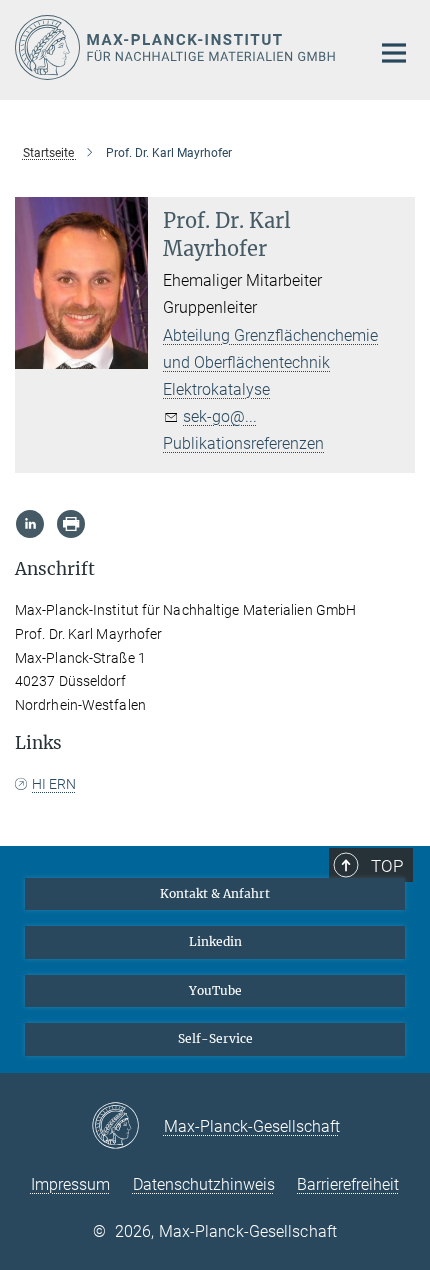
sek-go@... (220, 416)
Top (387, 866)
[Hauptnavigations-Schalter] (394, 53)
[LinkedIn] (30, 524)
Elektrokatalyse (216, 389)
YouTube (215, 990)
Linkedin (215, 941)
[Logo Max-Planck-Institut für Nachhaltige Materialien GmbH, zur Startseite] (177, 47)
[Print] (71, 524)
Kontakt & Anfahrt (215, 893)
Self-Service (215, 1038)
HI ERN (54, 784)
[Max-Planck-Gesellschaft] (127, 1127)
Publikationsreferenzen (243, 443)
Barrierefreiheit (348, 1184)
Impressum (70, 1184)
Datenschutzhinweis (204, 1184)
